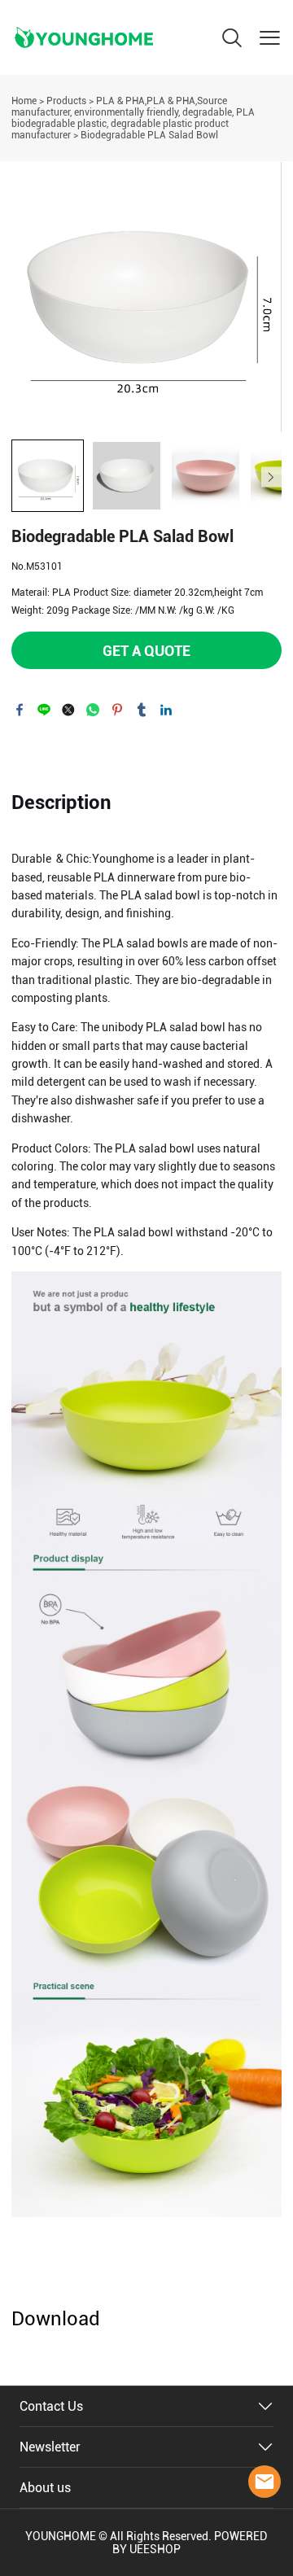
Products (66, 101)
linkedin (166, 710)
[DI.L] (265, 2482)
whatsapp (93, 710)
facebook (20, 710)
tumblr (142, 710)
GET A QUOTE (146, 651)
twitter (68, 710)
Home (24, 101)
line (44, 710)
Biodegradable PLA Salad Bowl (149, 135)
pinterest (117, 710)
